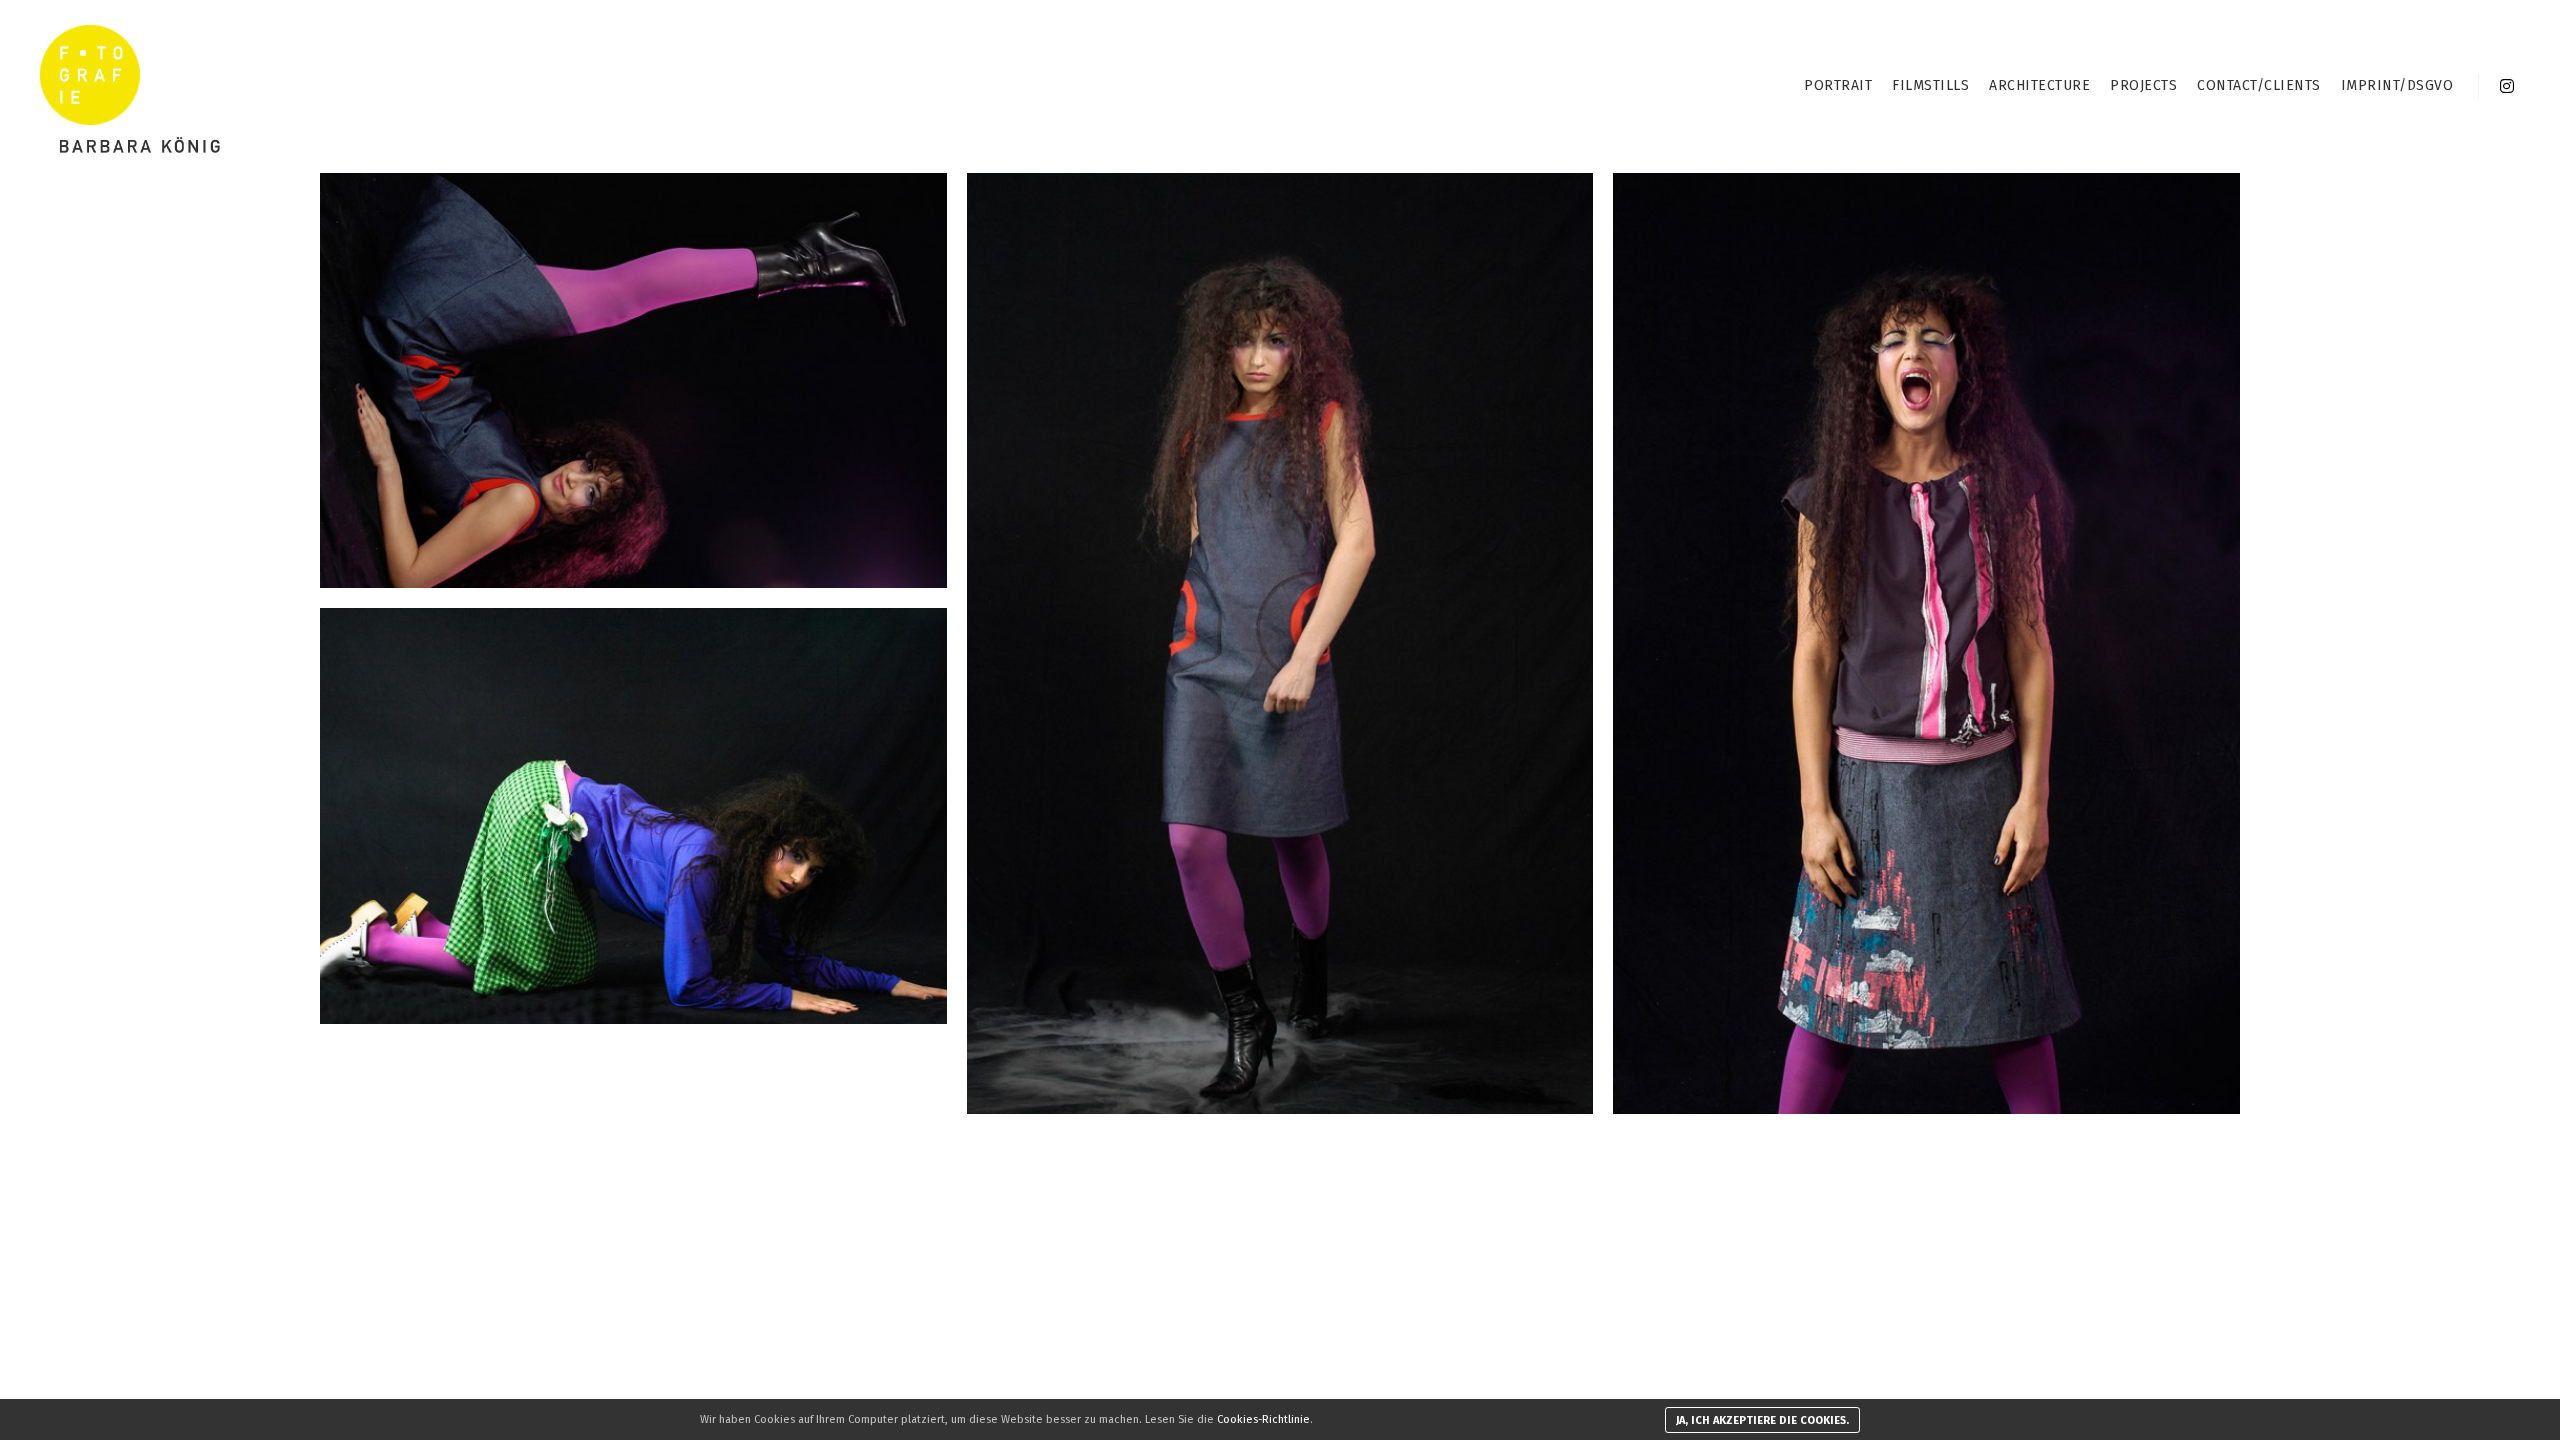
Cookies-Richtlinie (1263, 1419)
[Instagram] (2507, 86)
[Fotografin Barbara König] (130, 86)
